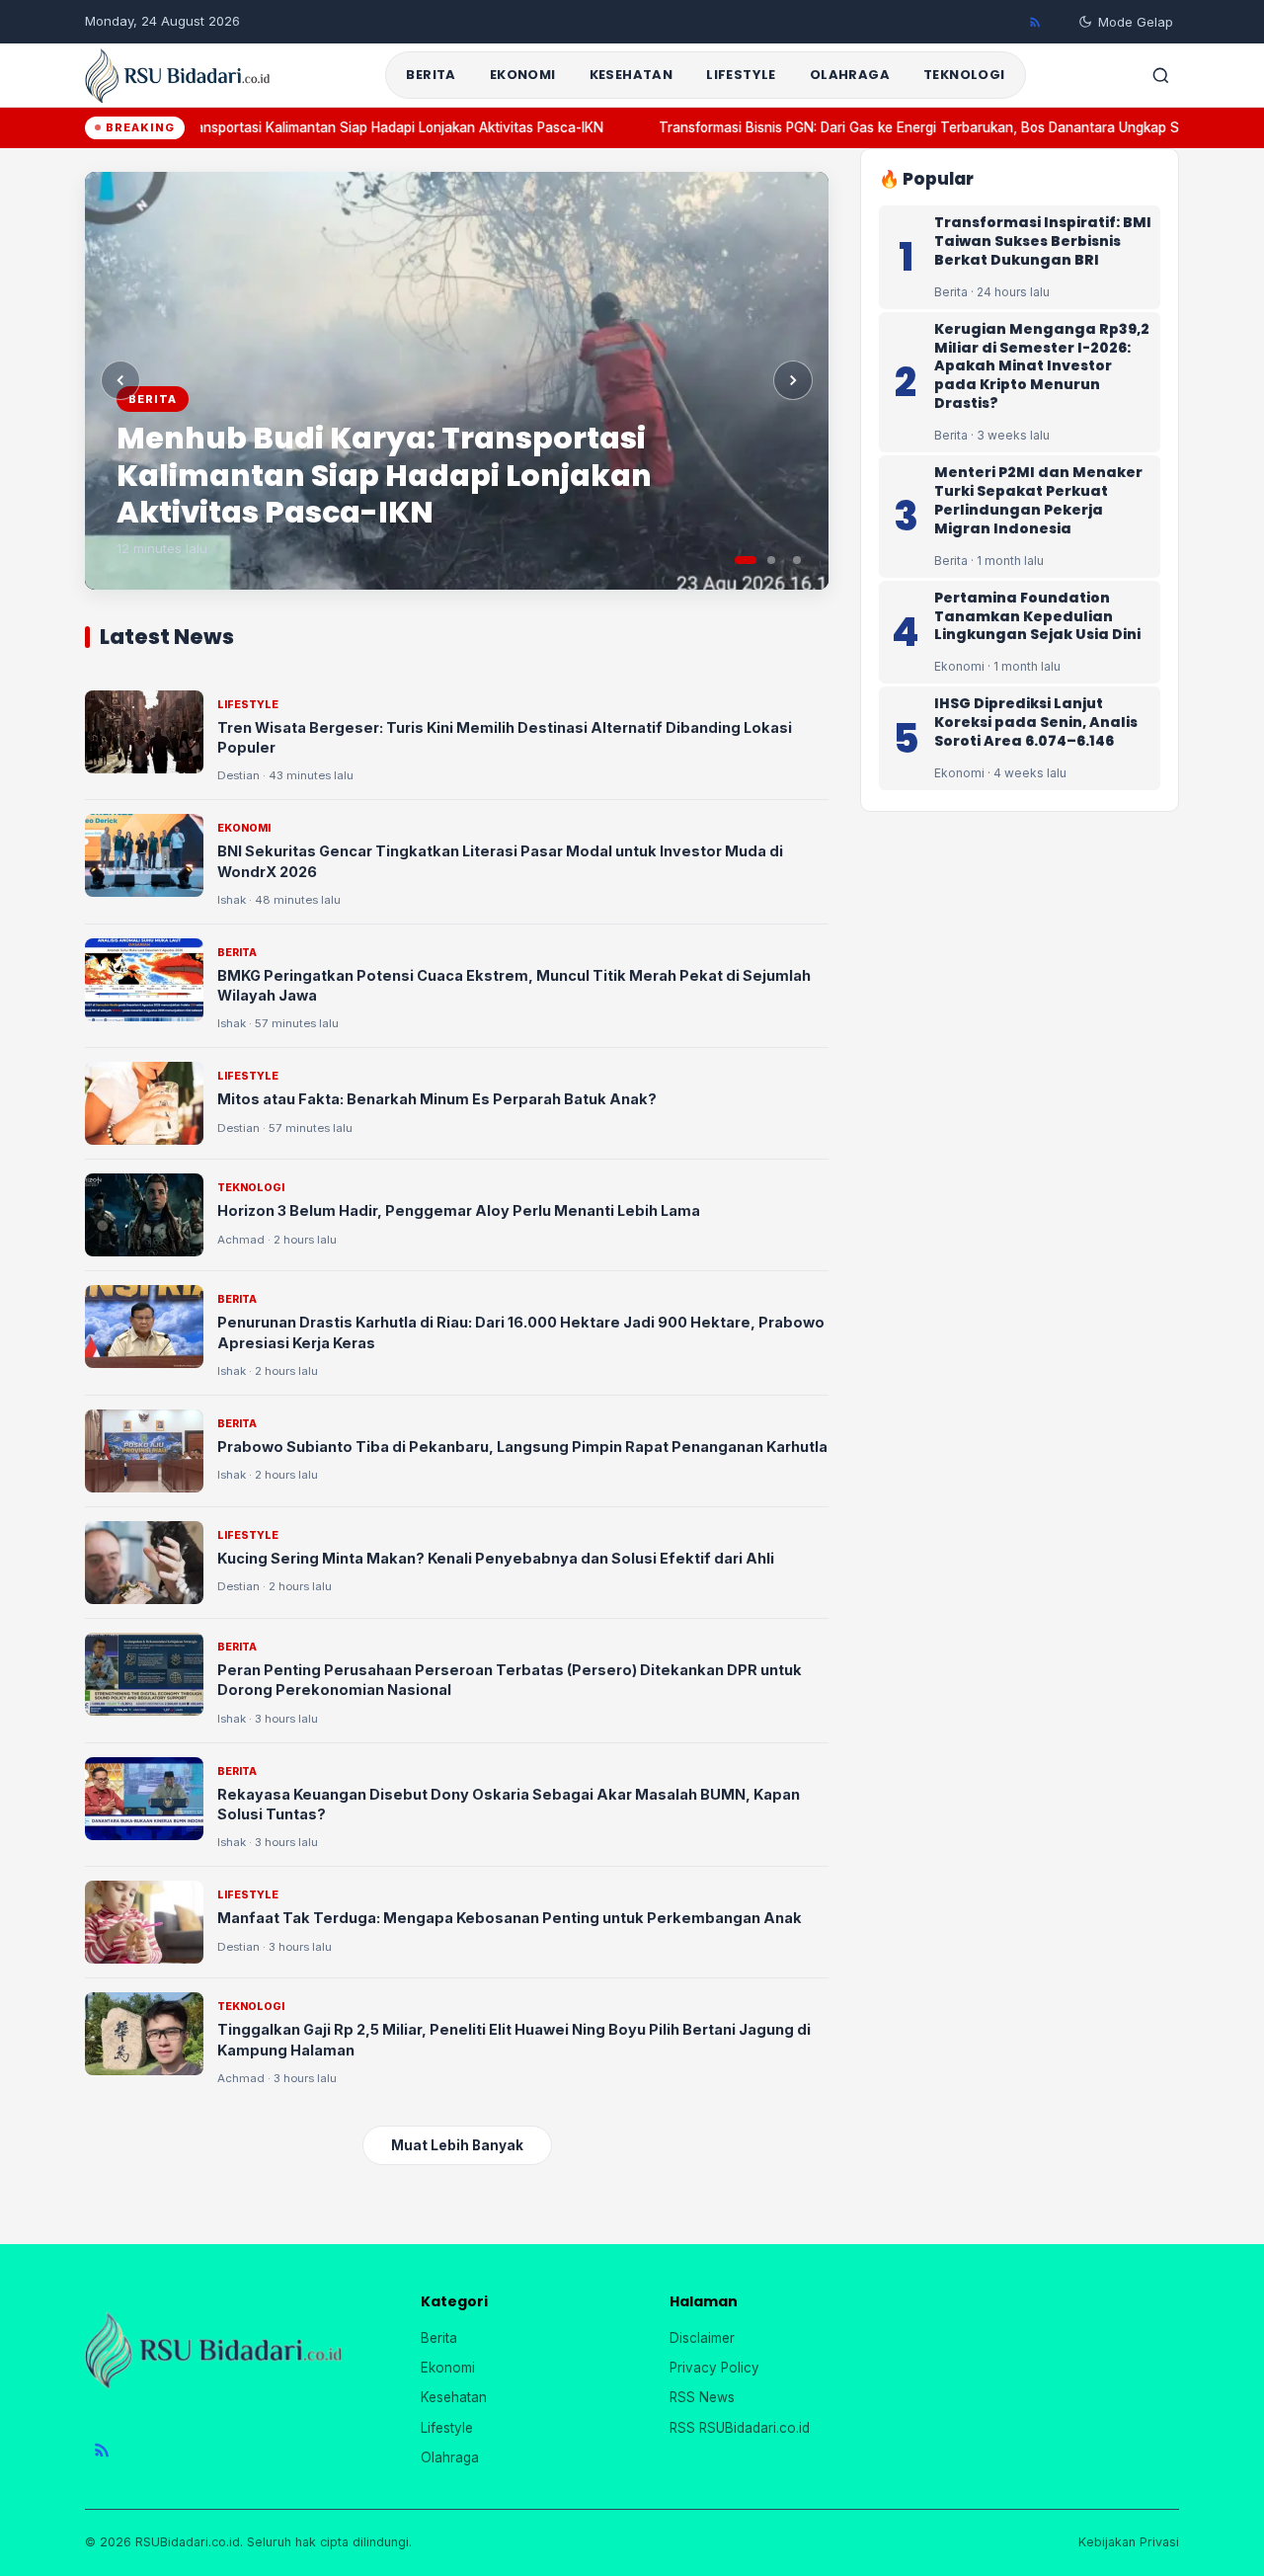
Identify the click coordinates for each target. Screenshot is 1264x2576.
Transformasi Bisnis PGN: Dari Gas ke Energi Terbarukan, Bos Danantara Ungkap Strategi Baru (937, 127)
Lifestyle (741, 75)
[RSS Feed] (1035, 22)
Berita (431, 75)
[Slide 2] (771, 560)
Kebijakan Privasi (1129, 2542)
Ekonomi (523, 75)
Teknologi (964, 75)
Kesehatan (632, 75)
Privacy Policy (714, 2368)
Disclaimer (702, 2338)
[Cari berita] (1160, 75)
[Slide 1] (746, 560)
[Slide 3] (797, 560)
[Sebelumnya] (120, 380)
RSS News (702, 2397)
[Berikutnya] (793, 380)
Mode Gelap (1136, 22)
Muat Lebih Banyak (457, 2145)
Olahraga (850, 75)
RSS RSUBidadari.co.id (740, 2428)
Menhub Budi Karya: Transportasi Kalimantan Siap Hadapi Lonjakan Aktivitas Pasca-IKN (307, 127)
